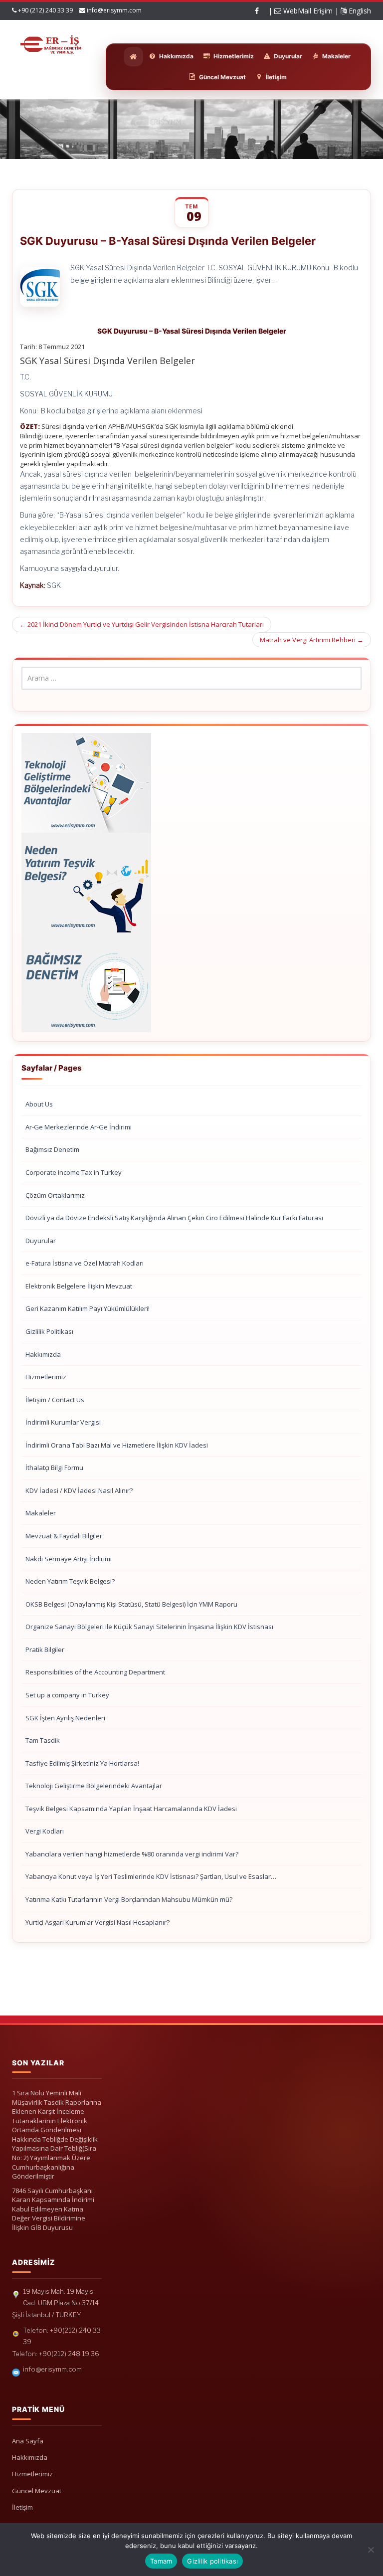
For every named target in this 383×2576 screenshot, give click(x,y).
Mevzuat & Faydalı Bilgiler (64, 1536)
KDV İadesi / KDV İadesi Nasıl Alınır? (79, 1490)
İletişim (22, 2507)
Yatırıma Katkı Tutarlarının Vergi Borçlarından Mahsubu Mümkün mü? (129, 1899)
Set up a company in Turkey (67, 1695)
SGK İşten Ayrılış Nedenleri (65, 1718)
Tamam (161, 2561)
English (359, 11)
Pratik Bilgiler (45, 1650)
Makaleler (41, 1513)
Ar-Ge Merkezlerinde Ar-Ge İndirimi (79, 1127)
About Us (39, 1104)
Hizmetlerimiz (46, 1377)
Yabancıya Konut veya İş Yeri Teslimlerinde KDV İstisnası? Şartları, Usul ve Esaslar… (151, 1876)
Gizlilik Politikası (49, 1331)
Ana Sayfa (28, 2441)
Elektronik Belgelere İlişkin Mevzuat (79, 1286)
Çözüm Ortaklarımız (55, 1195)
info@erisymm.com (114, 10)
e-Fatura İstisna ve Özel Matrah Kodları (85, 1263)
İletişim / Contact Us (55, 1400)
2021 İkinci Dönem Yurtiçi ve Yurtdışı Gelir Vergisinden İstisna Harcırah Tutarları (142, 624)
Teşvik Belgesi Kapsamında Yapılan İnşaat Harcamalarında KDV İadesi (131, 1809)
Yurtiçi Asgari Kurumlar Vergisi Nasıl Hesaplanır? (97, 1922)
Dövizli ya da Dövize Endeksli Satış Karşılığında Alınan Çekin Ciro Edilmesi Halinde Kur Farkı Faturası (174, 1218)
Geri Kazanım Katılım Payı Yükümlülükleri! (88, 1308)
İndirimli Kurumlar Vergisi (63, 1422)
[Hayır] (371, 2550)
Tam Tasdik (43, 1740)
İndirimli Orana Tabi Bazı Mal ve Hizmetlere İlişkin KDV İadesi (117, 1445)
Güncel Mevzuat (37, 2491)
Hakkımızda (43, 1354)
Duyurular (41, 1241)
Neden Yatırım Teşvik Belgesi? (70, 1581)
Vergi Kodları (45, 1831)
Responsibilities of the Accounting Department (95, 1672)
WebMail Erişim (307, 11)
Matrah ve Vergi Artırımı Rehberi (312, 640)
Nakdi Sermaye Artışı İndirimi (69, 1559)
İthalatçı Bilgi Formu (54, 1468)
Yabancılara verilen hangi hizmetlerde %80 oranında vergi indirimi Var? (132, 1854)
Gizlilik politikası (212, 2561)
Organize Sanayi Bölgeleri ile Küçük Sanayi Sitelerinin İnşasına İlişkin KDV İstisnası (149, 1627)
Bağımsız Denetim (52, 1149)
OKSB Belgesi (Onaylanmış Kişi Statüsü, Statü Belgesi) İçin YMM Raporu (131, 1604)
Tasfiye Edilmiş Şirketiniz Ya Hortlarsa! (82, 1763)
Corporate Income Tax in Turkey (74, 1172)
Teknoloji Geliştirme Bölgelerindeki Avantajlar (94, 1786)
